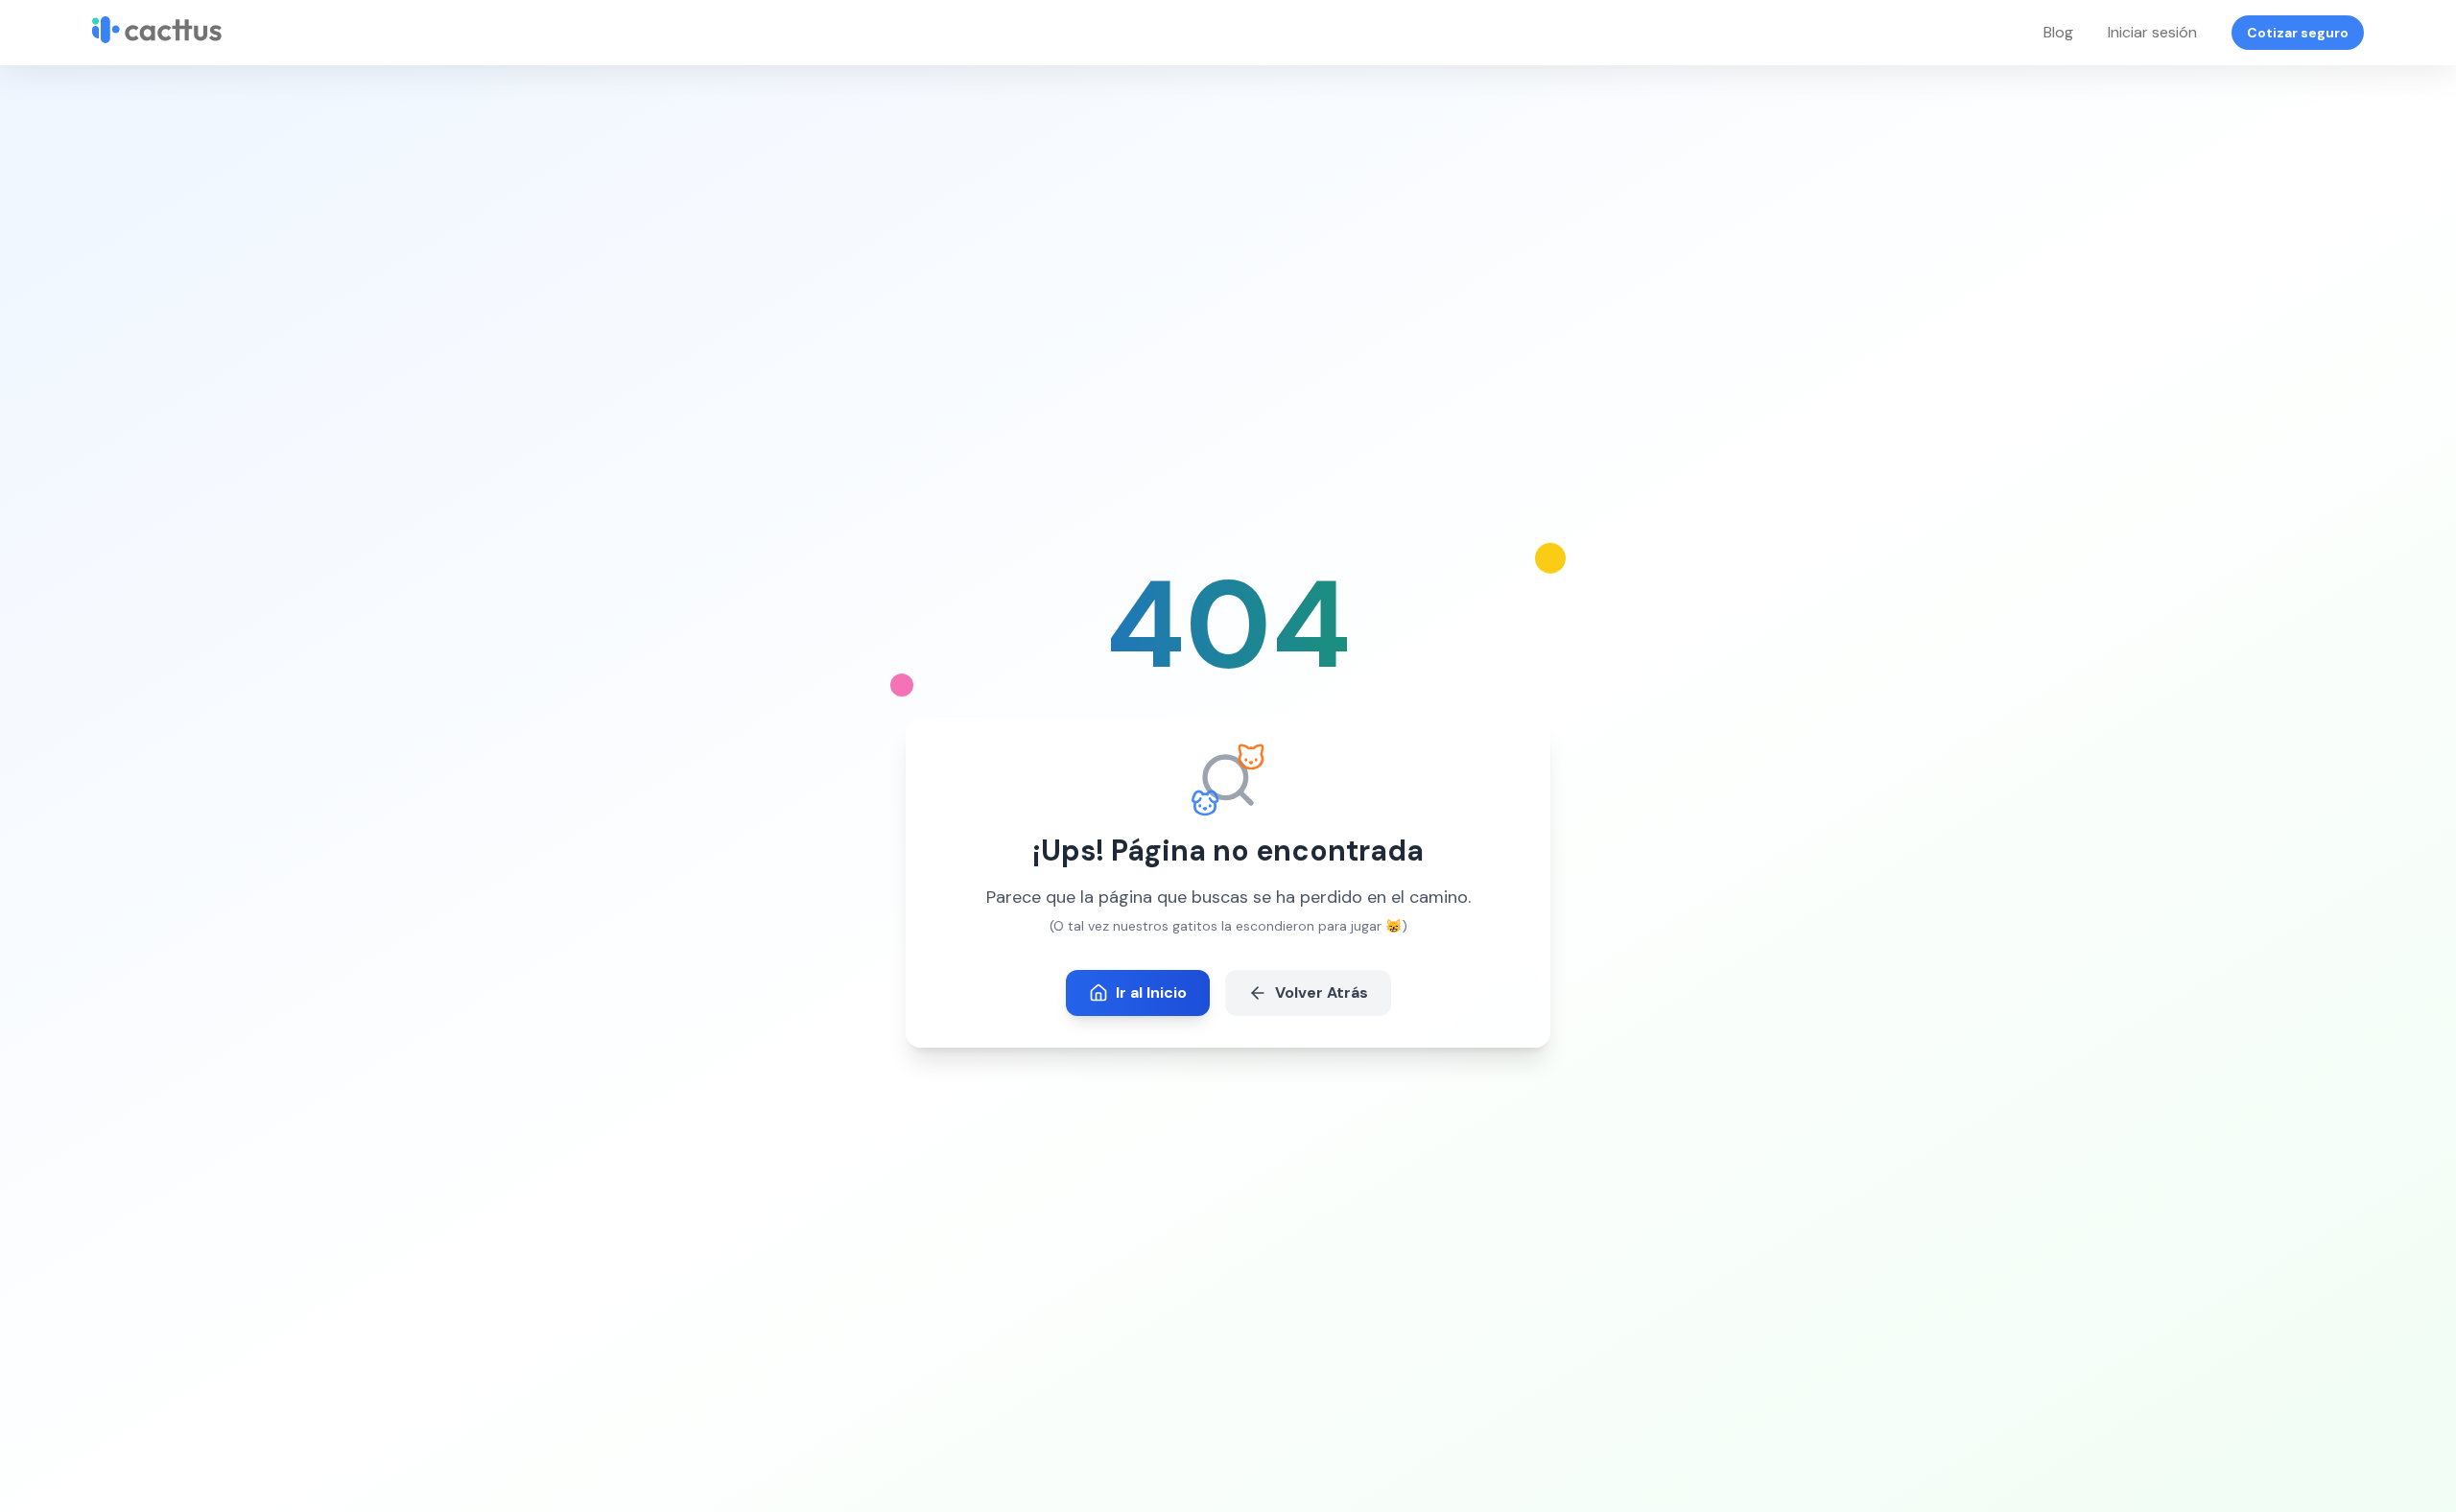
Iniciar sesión (2152, 32)
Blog (2058, 32)
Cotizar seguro (2298, 33)
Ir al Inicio (1151, 992)
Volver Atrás (1322, 992)
